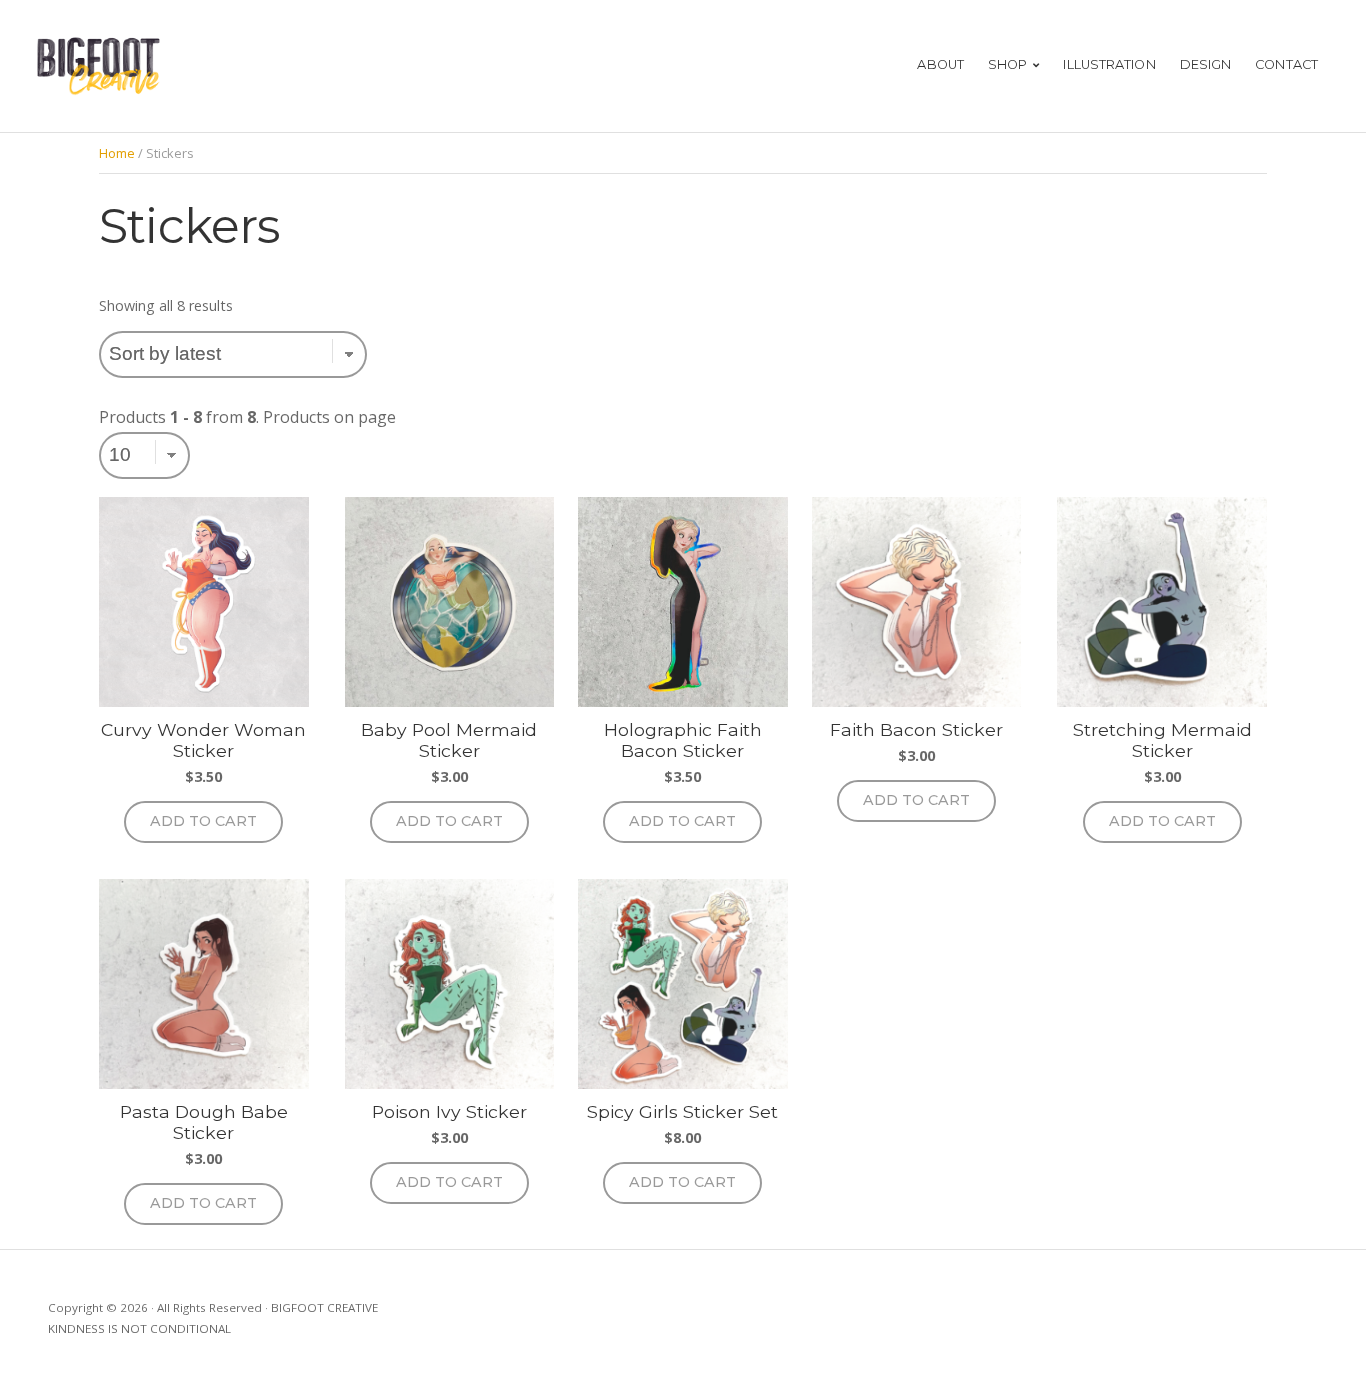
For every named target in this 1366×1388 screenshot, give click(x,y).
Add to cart (203, 821)
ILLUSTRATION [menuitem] (1109, 64)
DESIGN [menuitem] (1206, 64)
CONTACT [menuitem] (1286, 64)
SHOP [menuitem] (1007, 64)
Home (117, 153)
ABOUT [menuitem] (940, 64)
